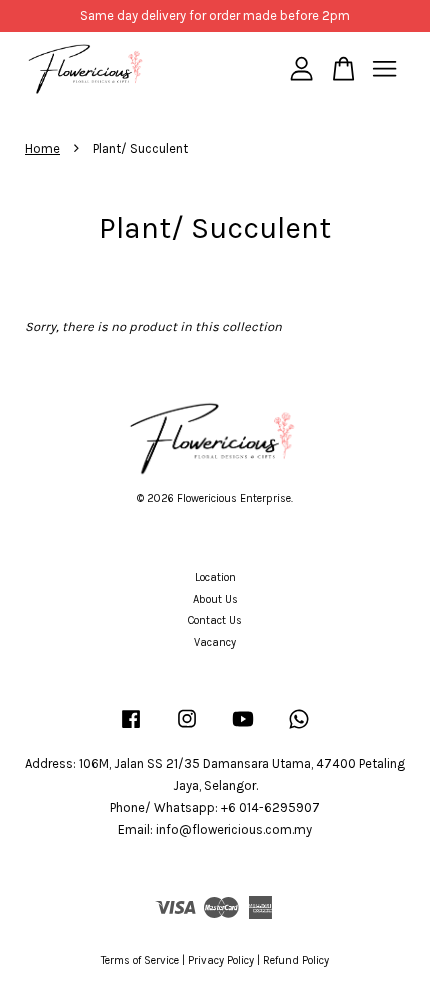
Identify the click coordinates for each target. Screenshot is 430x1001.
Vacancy (215, 642)
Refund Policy (296, 960)
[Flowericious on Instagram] (187, 729)
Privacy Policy (221, 960)
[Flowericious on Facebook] (131, 729)
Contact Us (215, 620)
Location (215, 577)
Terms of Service (140, 960)
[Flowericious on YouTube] (243, 729)
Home (42, 148)
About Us (215, 599)
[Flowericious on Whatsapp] (299, 729)
